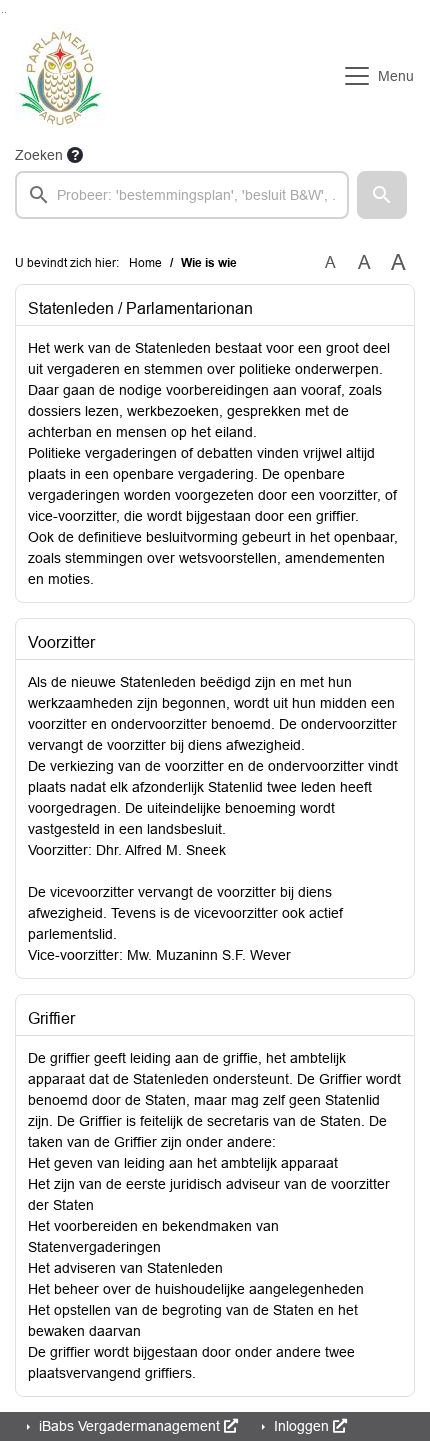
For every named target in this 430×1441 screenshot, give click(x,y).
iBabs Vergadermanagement (129, 1426)
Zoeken (39, 155)
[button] (382, 195)
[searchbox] (182, 195)
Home (145, 263)
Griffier (51, 1018)
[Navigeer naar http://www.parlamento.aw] (60, 76)
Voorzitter (61, 642)
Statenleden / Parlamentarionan (140, 308)
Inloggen (301, 1426)
